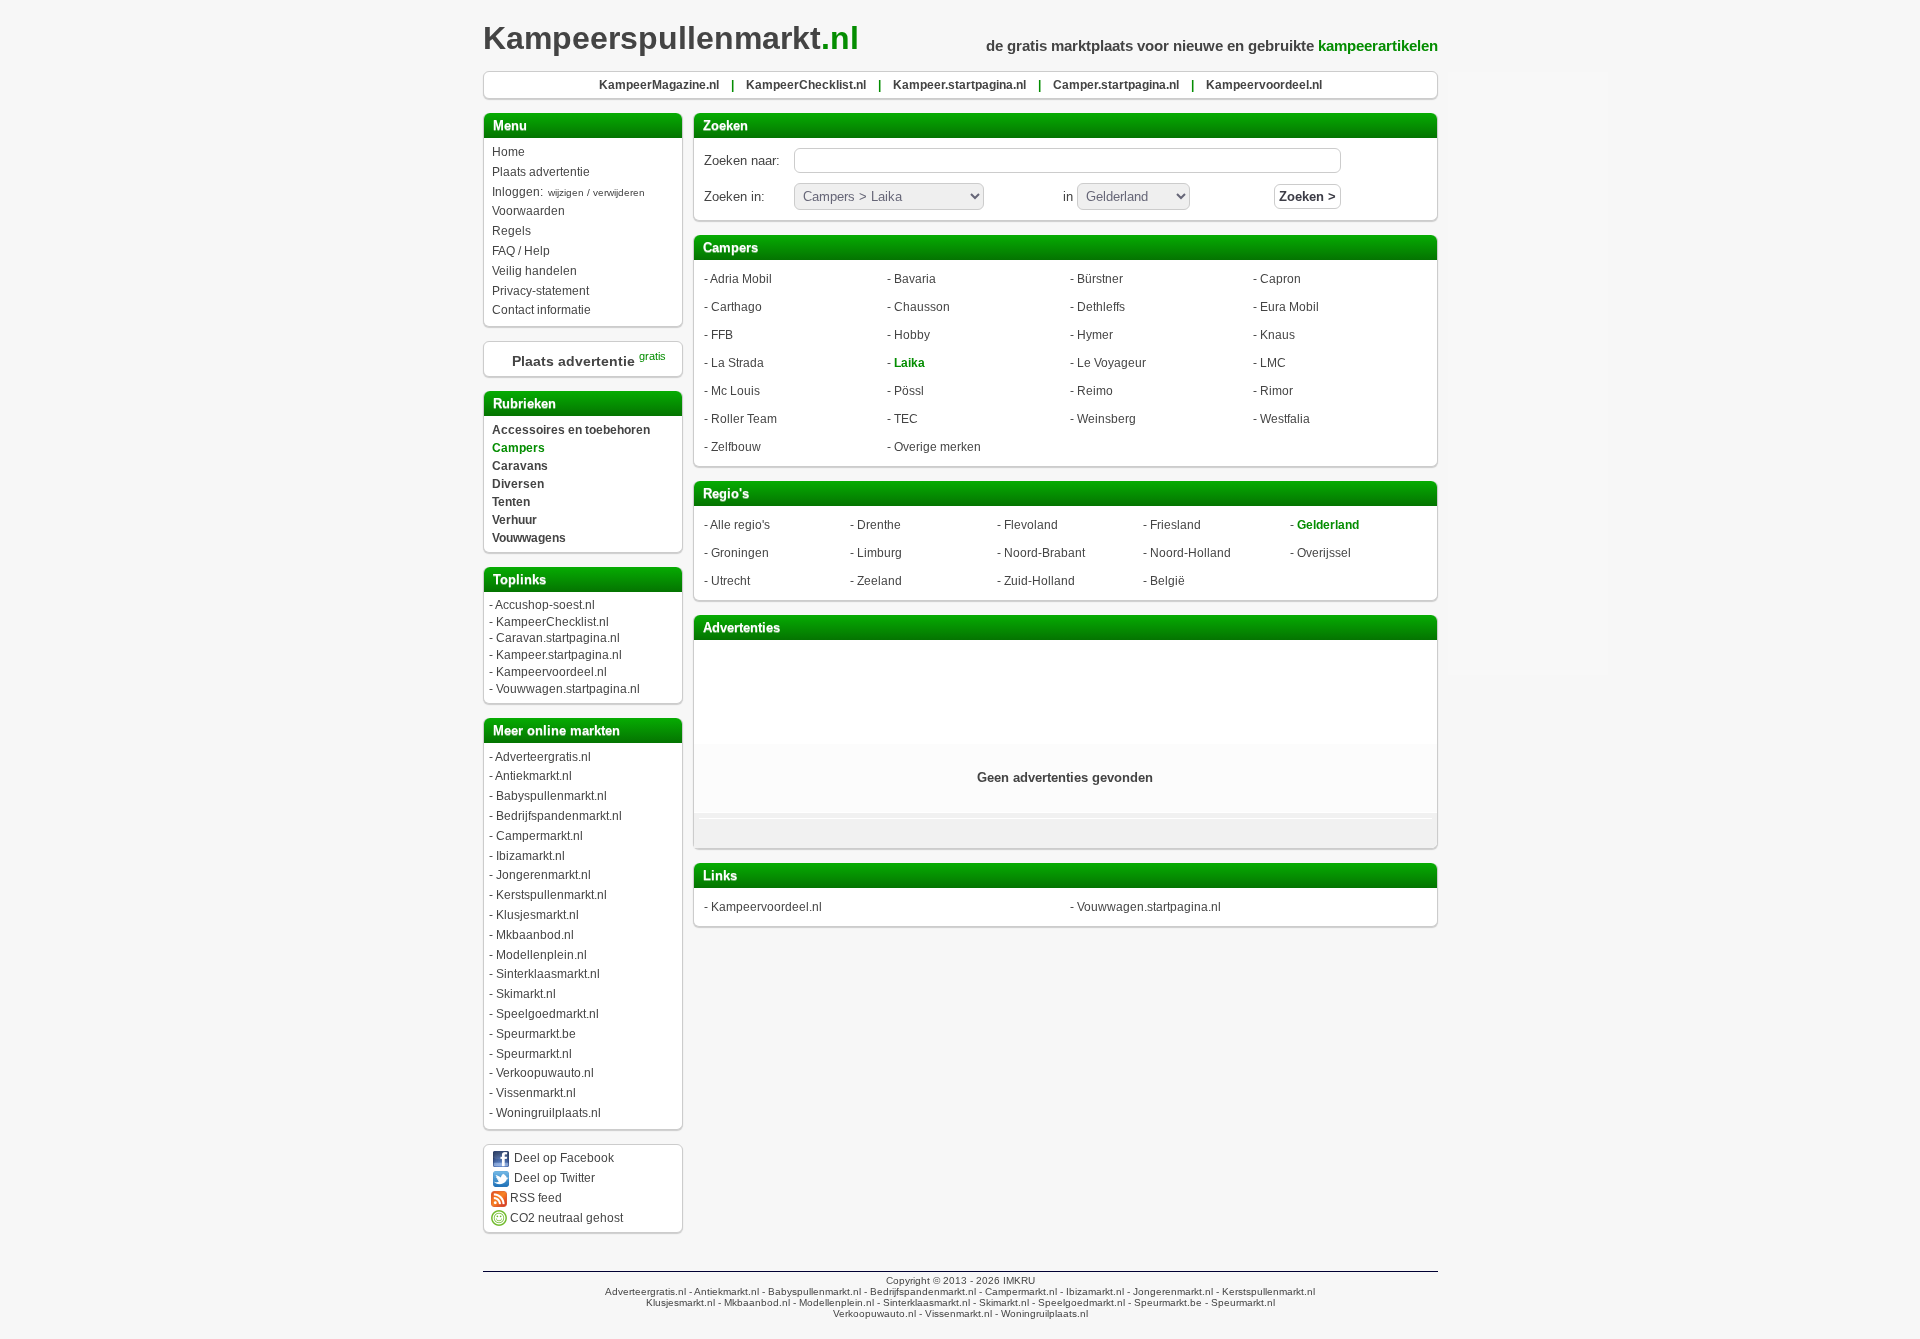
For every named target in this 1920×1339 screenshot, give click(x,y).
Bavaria (915, 279)
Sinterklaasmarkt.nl (548, 974)
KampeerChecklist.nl (552, 622)
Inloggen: (568, 192)
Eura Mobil (1289, 307)
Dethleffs (1101, 307)
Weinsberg (1106, 419)
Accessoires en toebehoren (571, 430)
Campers (518, 448)
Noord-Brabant (1044, 553)
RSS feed (534, 1198)
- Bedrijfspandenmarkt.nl (918, 1291)
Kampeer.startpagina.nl (559, 655)
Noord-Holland (1190, 553)
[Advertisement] (1065, 690)
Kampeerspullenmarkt (671, 38)
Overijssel (1324, 553)
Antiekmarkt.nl (533, 776)
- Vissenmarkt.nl (954, 1313)
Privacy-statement (540, 291)
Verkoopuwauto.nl (545, 1073)
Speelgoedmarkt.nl (547, 1014)
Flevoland (1031, 525)
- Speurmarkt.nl (1238, 1302)
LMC (1273, 363)
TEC (906, 419)
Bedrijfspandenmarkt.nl (559, 816)
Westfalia (1285, 419)
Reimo (1095, 391)
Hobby (912, 335)
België (1167, 581)
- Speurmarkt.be (1163, 1302)
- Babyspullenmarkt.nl (810, 1291)
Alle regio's (740, 525)
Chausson (922, 307)
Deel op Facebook (562, 1158)
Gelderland (1328, 525)
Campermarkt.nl (539, 836)
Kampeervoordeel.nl (551, 672)
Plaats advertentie (541, 172)
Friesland (1175, 525)
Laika (909, 363)
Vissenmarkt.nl (536, 1093)
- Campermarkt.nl (1016, 1291)
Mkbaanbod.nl (535, 935)
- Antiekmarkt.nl (722, 1291)
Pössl (909, 391)
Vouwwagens (529, 538)
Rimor (1276, 391)
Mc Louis (735, 391)
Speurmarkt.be (536, 1034)
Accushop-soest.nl (545, 605)
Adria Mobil (741, 279)
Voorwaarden (528, 211)
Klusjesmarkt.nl (537, 915)
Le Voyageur (1111, 363)
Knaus (1277, 335)
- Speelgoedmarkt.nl (1077, 1302)
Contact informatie (541, 310)
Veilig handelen (534, 271)
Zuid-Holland (1039, 581)
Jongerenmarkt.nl (543, 875)
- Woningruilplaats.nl (1040, 1313)
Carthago (736, 307)
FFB (722, 335)
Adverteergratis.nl (543, 757)
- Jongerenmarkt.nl (1168, 1291)
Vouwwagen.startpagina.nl (568, 689)
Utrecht (730, 581)
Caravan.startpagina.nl (558, 638)
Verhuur (514, 520)
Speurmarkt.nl (534, 1054)
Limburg (879, 553)
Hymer (1095, 335)
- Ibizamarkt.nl (1090, 1291)
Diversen (518, 484)
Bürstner (1100, 279)
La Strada (737, 363)
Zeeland (879, 581)
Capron (1280, 279)
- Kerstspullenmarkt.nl (1264, 1291)
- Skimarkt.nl (999, 1302)
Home (508, 152)
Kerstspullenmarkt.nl (551, 895)
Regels (511, 231)
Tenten (511, 502)
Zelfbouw (736, 447)
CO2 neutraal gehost (565, 1218)
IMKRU (1019, 1280)
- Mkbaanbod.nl (752, 1302)
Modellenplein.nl (541, 955)
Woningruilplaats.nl (548, 1113)
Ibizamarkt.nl (530, 856)
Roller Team (744, 419)
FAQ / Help (521, 251)
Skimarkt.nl (526, 994)
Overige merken (937, 447)
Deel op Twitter (553, 1178)
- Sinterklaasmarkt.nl (922, 1302)
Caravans (520, 466)
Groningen (740, 553)
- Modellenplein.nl (832, 1302)
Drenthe (879, 525)
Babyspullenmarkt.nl (551, 796)
